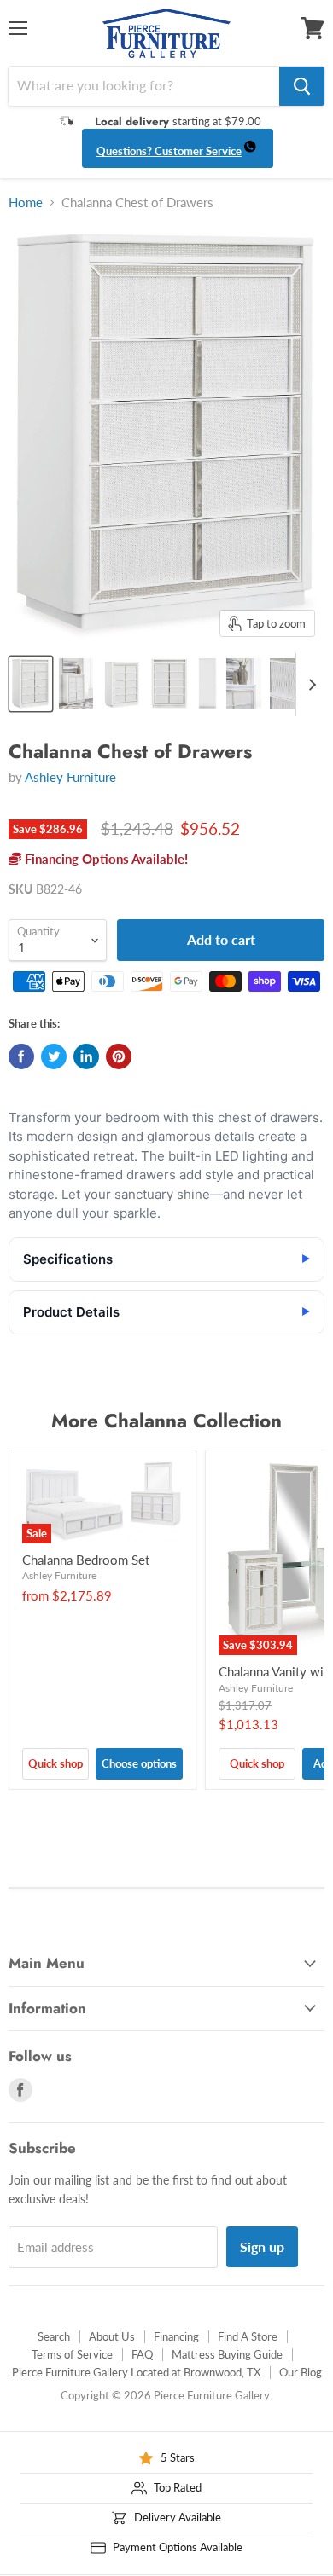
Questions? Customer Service (169, 151)
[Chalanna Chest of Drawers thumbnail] (31, 684)
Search (54, 2336)
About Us (112, 2336)
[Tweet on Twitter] (54, 1056)
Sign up (262, 2246)
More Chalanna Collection (166, 1421)
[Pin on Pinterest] (119, 1056)
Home (26, 203)
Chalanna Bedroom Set (86, 1560)
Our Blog (301, 2372)
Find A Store (248, 2336)
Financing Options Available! (105, 859)
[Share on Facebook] (21, 1056)
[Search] (302, 86)
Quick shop (55, 1763)
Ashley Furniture (70, 777)
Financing (176, 2336)
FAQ (142, 2354)
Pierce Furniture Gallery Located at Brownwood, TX (136, 2372)
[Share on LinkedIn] (86, 1056)
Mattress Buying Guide (227, 2354)
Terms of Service (72, 2354)
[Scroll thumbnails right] (309, 685)
